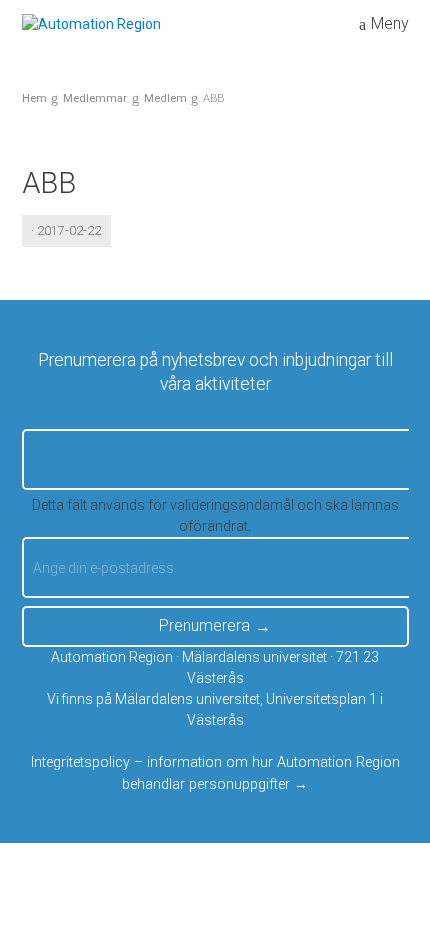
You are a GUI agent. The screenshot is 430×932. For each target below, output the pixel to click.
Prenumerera (204, 625)
